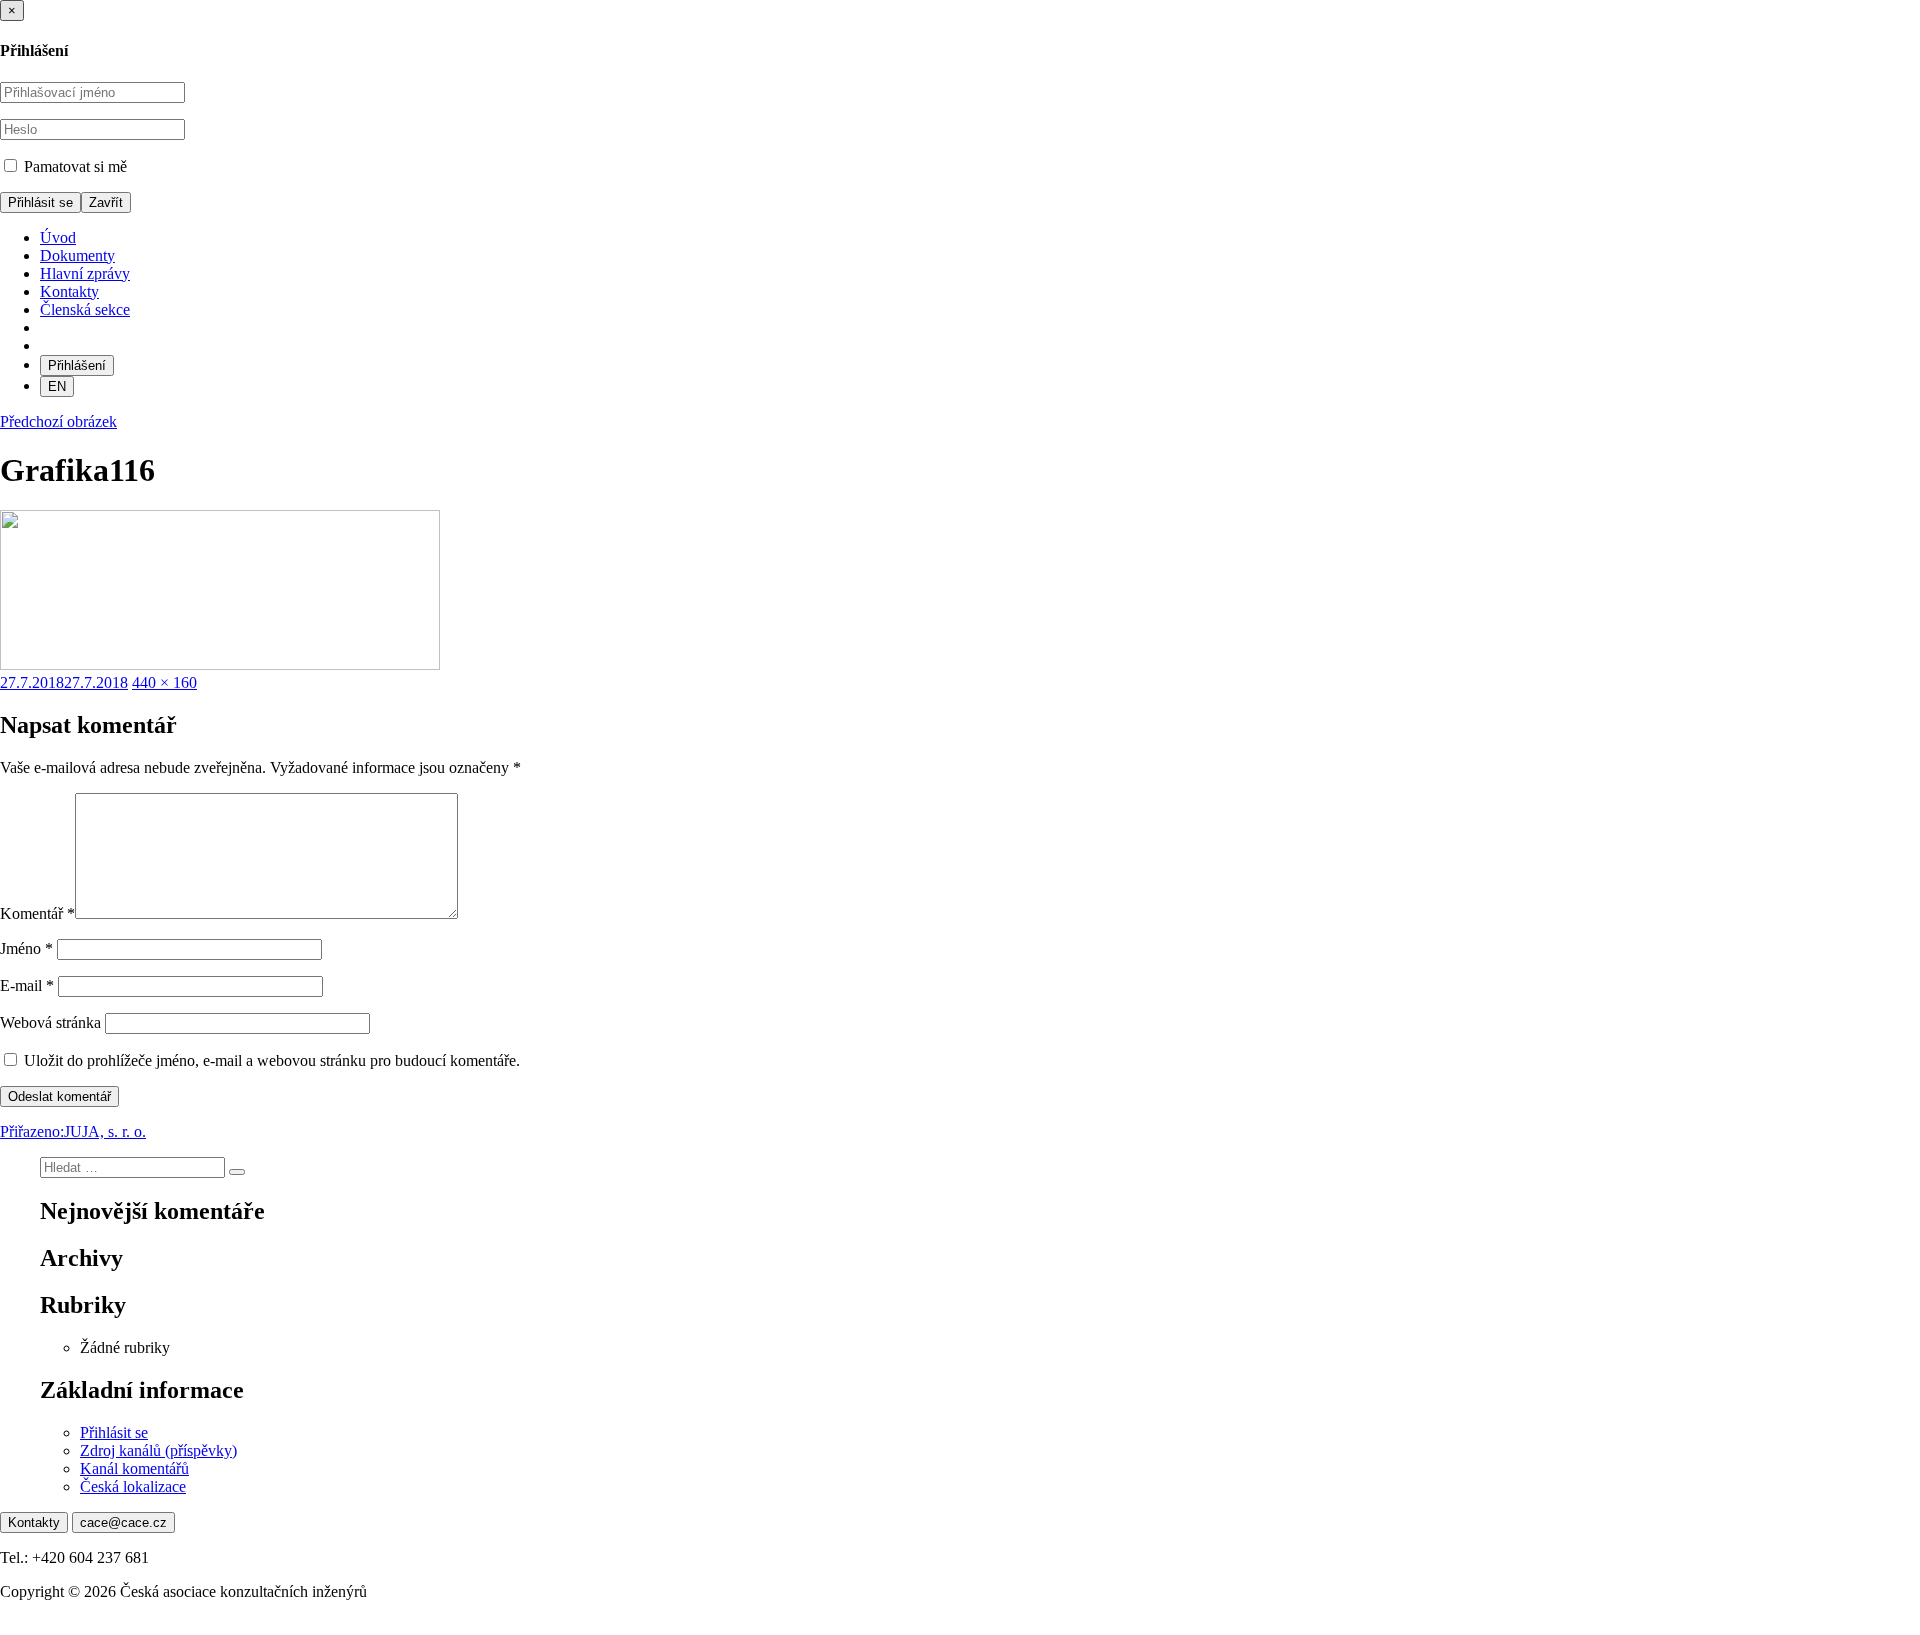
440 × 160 (164, 682)
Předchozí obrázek (58, 421)
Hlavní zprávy (85, 273)
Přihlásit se (114, 1432)
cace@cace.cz (123, 1522)
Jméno (26, 948)
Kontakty (69, 291)
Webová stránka (50, 1022)
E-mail (27, 985)
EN (57, 386)
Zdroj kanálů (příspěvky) (158, 1450)
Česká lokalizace (133, 1486)
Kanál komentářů (134, 1468)
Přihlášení (77, 365)
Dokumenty (77, 255)
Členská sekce (85, 309)
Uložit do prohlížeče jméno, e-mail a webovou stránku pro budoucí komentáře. (272, 1060)
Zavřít (106, 202)
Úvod (58, 237)
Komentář (37, 913)
